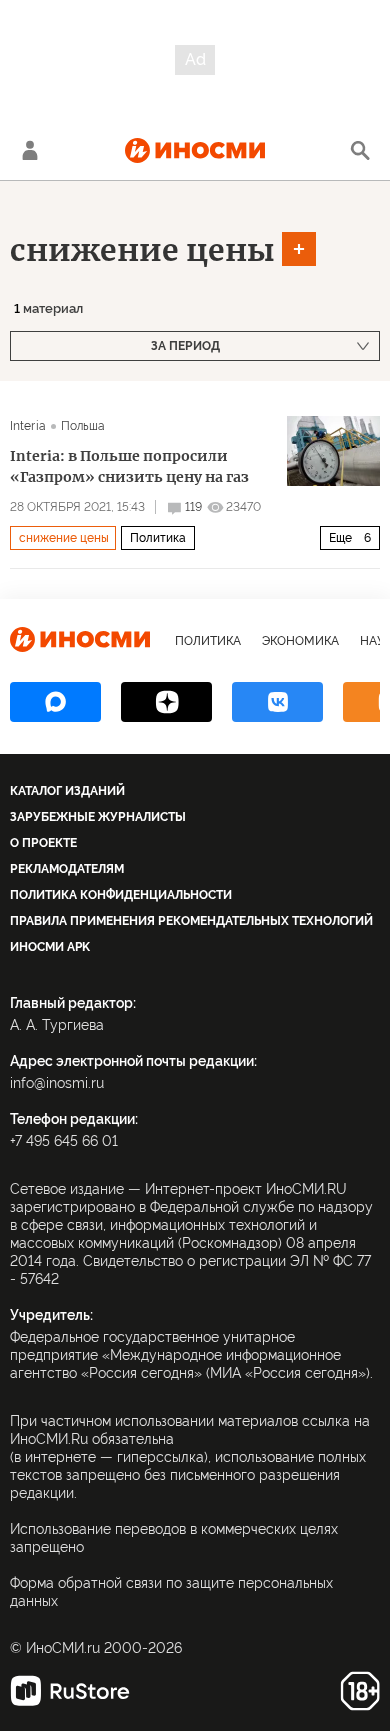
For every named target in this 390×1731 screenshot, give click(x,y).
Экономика (300, 641)
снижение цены (142, 250)
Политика (158, 538)
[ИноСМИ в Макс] (55, 702)
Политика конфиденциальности (121, 895)
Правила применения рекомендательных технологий (191, 921)
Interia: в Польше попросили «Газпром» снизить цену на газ (129, 466)
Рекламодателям (67, 869)
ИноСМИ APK (50, 947)
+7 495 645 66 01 (64, 1141)
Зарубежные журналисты (98, 817)
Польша (83, 426)
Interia (28, 426)
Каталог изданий (67, 791)
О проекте (43, 843)
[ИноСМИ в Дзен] (166, 702)
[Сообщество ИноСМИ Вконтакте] (277, 702)
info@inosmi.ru (57, 1083)
